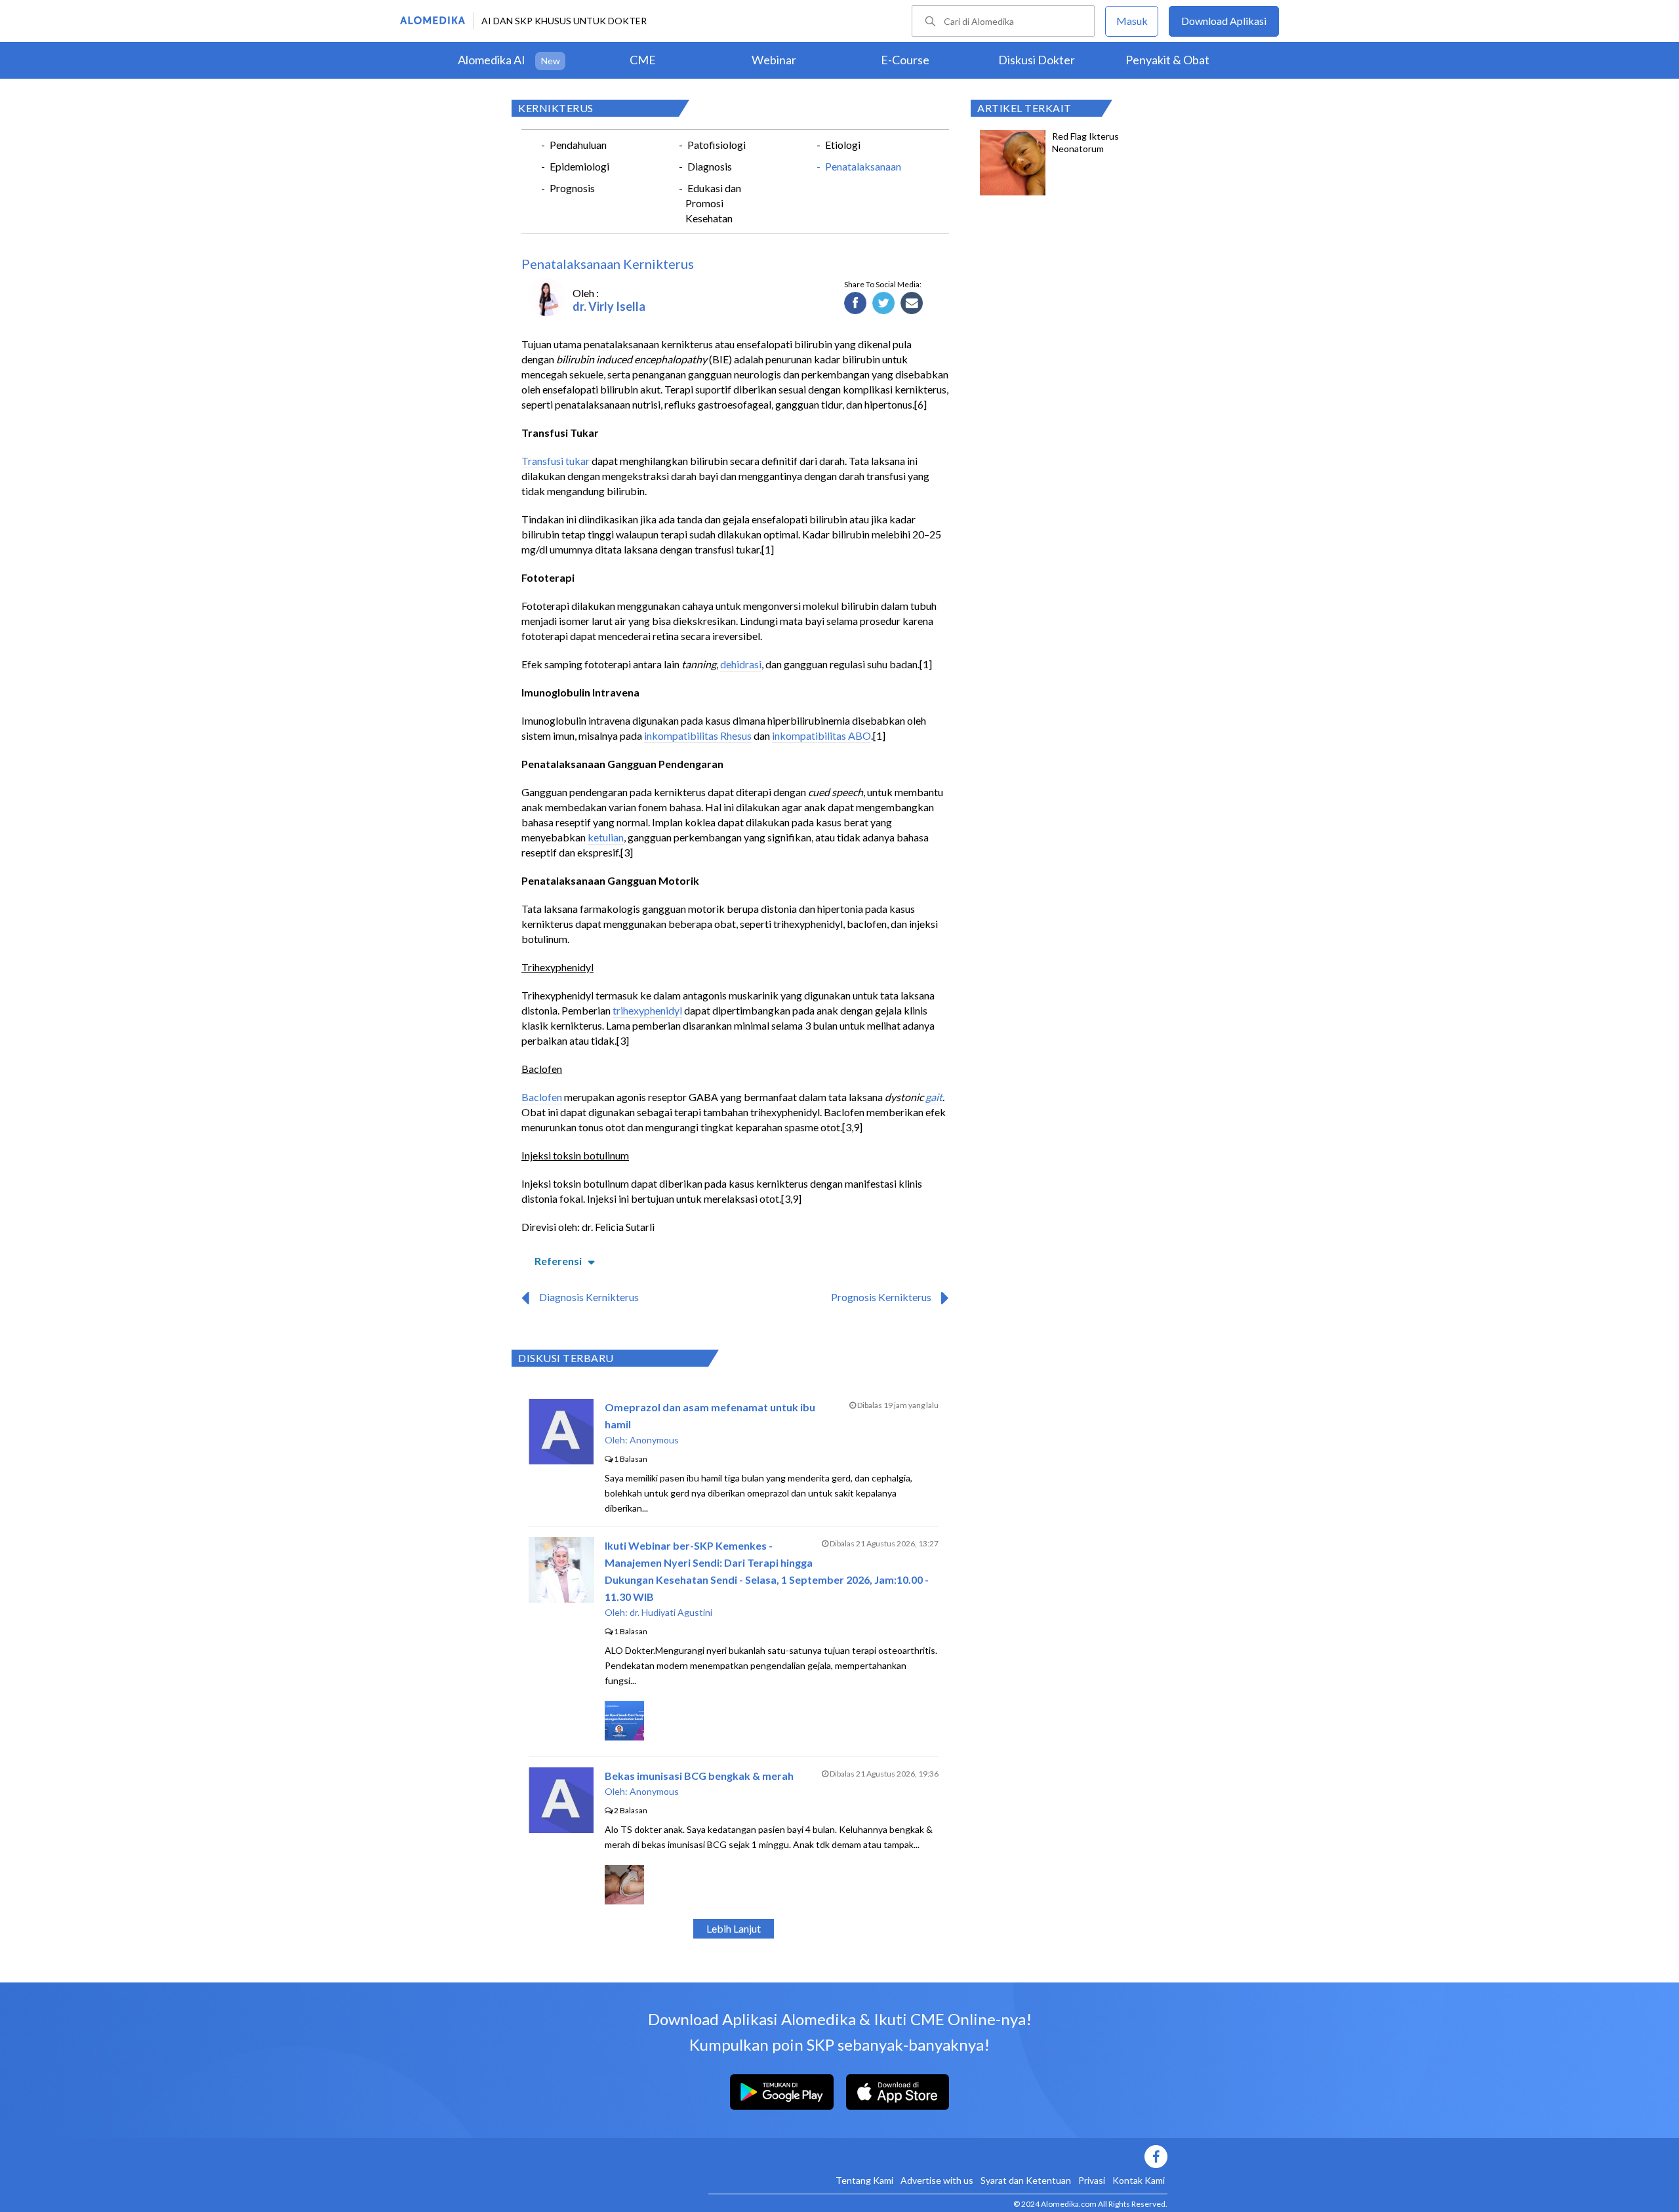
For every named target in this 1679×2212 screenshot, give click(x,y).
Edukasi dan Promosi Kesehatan (713, 203)
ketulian (606, 837)
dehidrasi (741, 664)
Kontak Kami (1139, 2180)
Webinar (774, 60)
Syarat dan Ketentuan (1026, 2180)
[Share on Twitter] (884, 304)
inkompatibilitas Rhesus (698, 735)
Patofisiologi (717, 145)
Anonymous (654, 1440)
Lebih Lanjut (734, 1928)
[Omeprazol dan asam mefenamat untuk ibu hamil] (561, 1460)
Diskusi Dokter (1037, 60)
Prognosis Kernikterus (881, 1297)
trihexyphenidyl (647, 1010)
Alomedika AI (492, 60)
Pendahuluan (578, 145)
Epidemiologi (579, 166)
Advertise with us (937, 2180)
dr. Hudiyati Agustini (671, 1612)
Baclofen (542, 1097)
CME (643, 60)
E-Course (905, 60)
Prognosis (572, 188)
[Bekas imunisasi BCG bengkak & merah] (561, 1829)
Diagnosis (710, 166)
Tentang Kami (864, 2180)
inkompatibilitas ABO (821, 735)
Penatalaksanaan (863, 166)
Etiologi (843, 145)
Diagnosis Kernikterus (589, 1297)
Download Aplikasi (1224, 21)
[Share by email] (912, 304)
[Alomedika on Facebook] (938, 2157)
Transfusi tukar (556, 461)
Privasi (1092, 2180)
